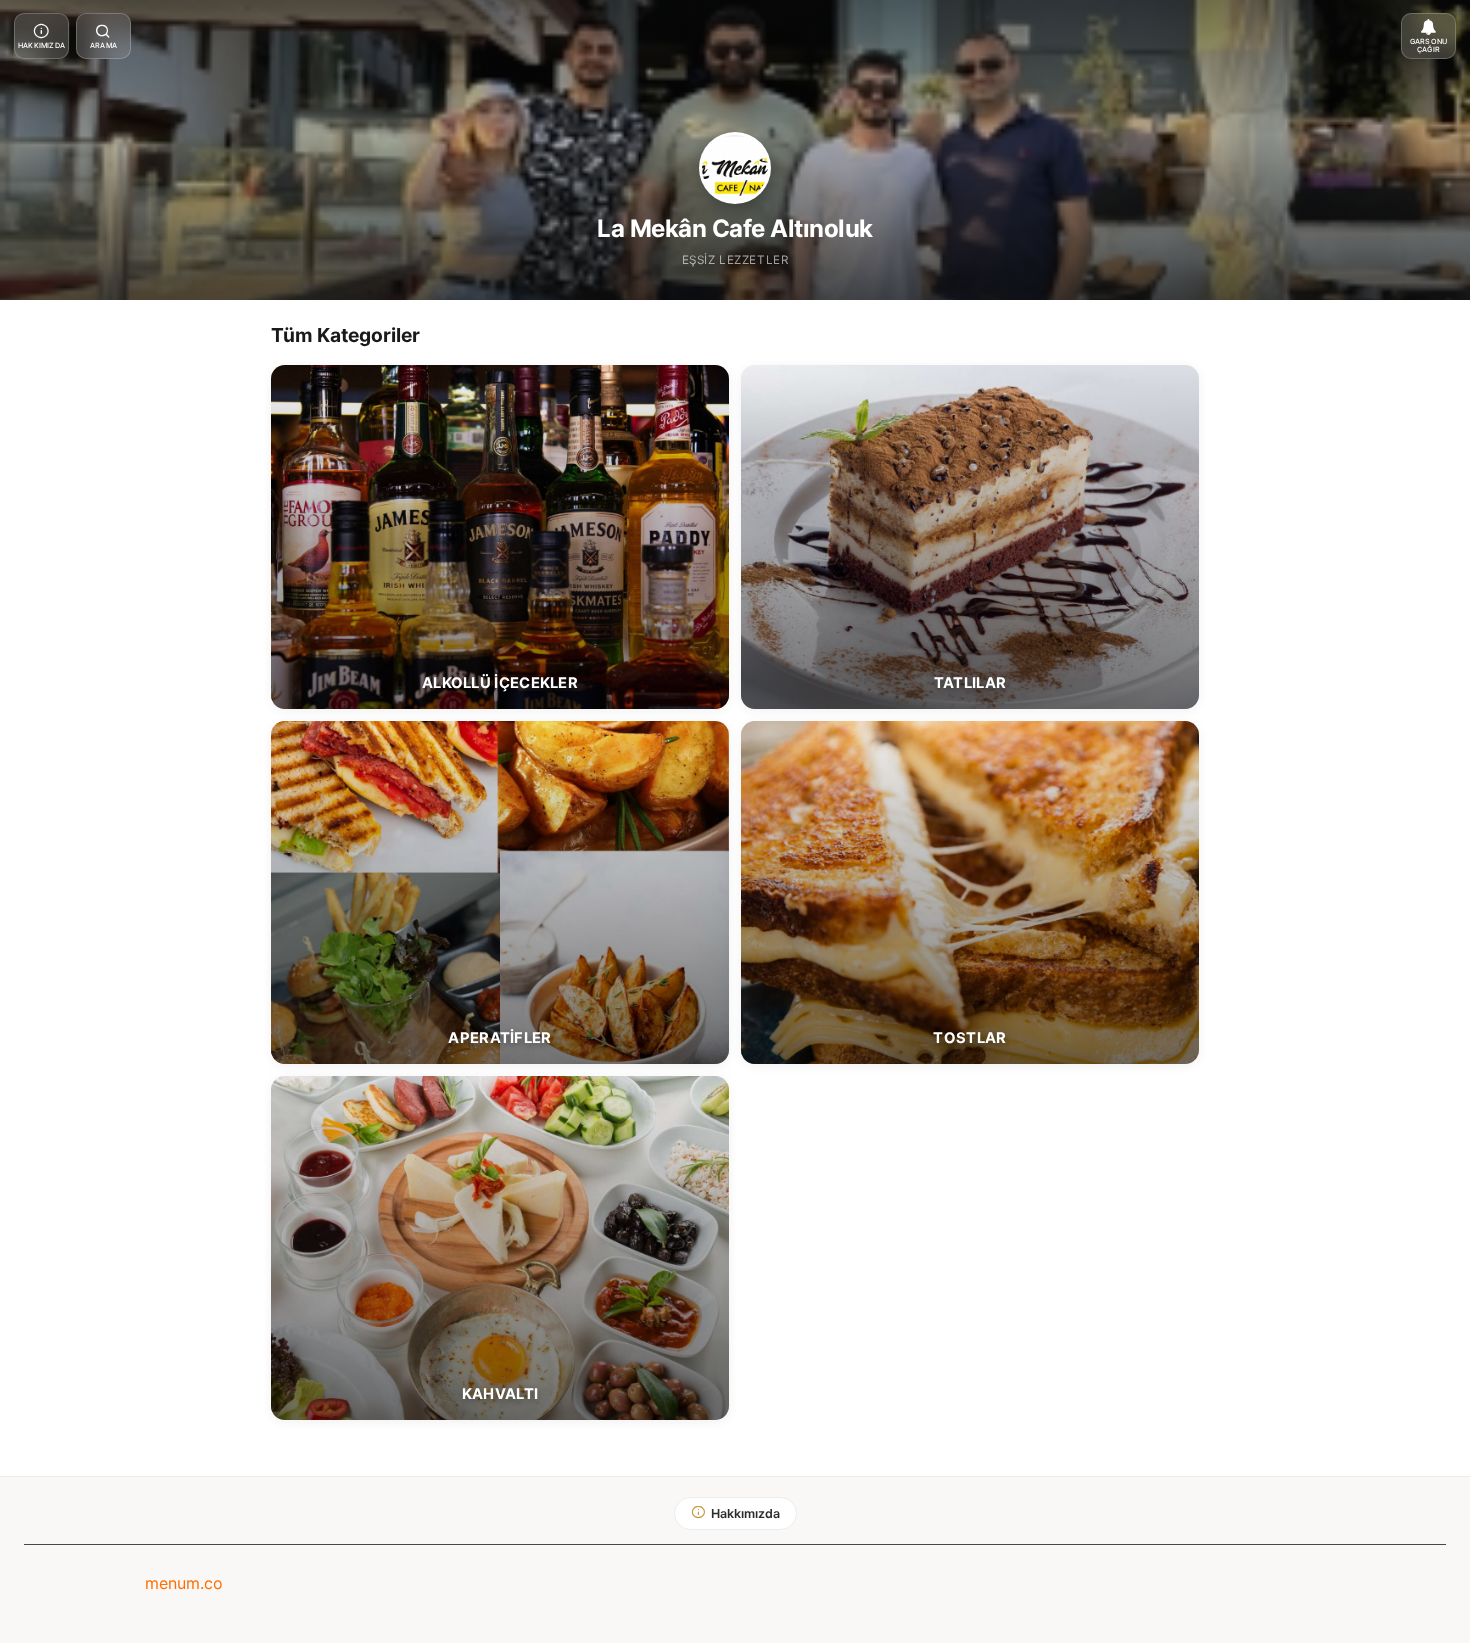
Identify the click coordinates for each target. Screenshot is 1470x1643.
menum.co (184, 1583)
